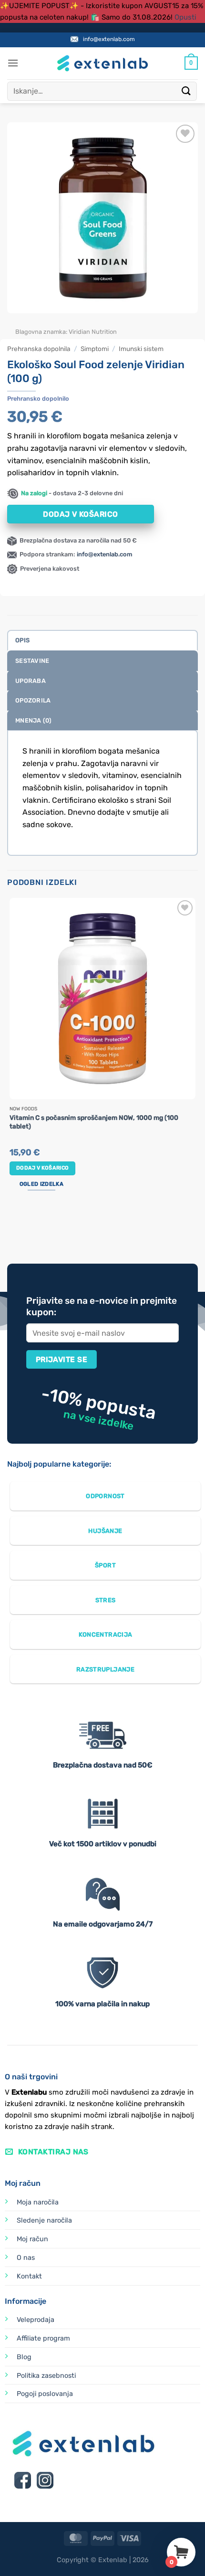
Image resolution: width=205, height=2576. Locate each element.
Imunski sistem (141, 349)
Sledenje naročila (44, 2220)
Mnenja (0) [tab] (34, 720)
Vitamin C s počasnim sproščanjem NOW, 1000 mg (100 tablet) (94, 1122)
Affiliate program (43, 2338)
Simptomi (95, 349)
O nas (26, 2258)
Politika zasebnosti (46, 2376)
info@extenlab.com (109, 39)
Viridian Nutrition (93, 332)
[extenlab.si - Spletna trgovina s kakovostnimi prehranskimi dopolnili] (102, 63)
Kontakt (29, 2276)
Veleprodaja (36, 2320)
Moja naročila (38, 2202)
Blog (24, 2357)
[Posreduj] (186, 91)
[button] (13, 63)
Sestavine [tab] (32, 661)
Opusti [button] (185, 17)
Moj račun (32, 2239)
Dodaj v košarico (80, 514)
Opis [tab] (22, 640)
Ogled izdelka (41, 1184)
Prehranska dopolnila (39, 349)
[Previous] (16, 323)
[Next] (43, 323)
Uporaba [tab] (31, 681)
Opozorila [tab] (33, 700)
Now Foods (23, 1109)
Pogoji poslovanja (45, 2394)
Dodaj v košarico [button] (42, 1168)
